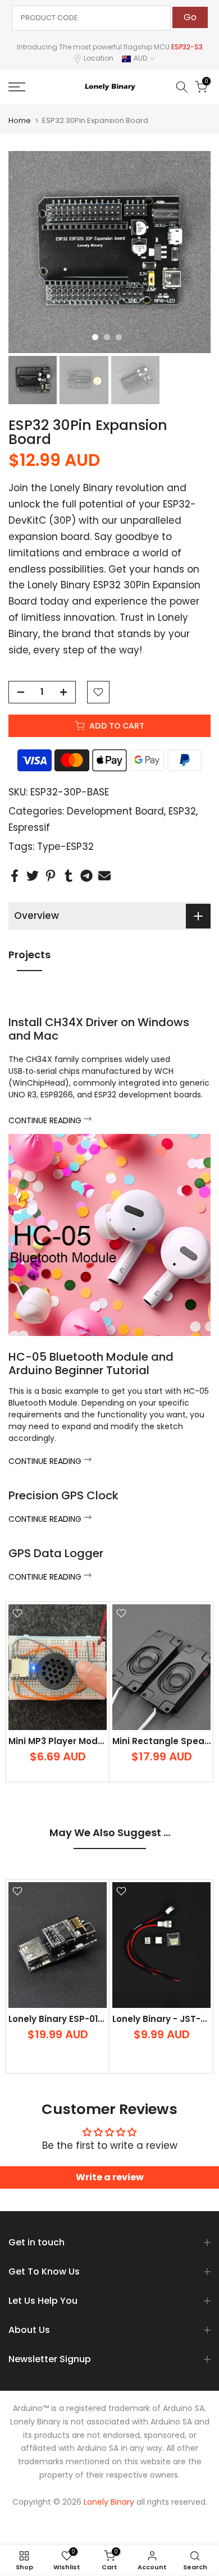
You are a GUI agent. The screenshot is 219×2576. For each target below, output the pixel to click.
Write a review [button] (110, 2177)
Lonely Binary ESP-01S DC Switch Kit (87, 2018)
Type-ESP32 (65, 847)
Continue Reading (46, 1120)
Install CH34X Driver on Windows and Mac (99, 1029)
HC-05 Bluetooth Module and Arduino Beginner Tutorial (91, 1364)
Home (20, 120)
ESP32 (182, 811)
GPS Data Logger (56, 1553)
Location (99, 58)
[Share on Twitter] (33, 875)
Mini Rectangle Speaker (165, 1741)
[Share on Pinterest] (51, 875)
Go (190, 17)
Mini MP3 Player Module (60, 1741)
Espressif (29, 827)
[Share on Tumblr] (69, 875)
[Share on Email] (104, 875)
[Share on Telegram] (86, 875)
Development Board (115, 811)
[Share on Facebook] (15, 875)
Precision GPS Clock (63, 1495)
